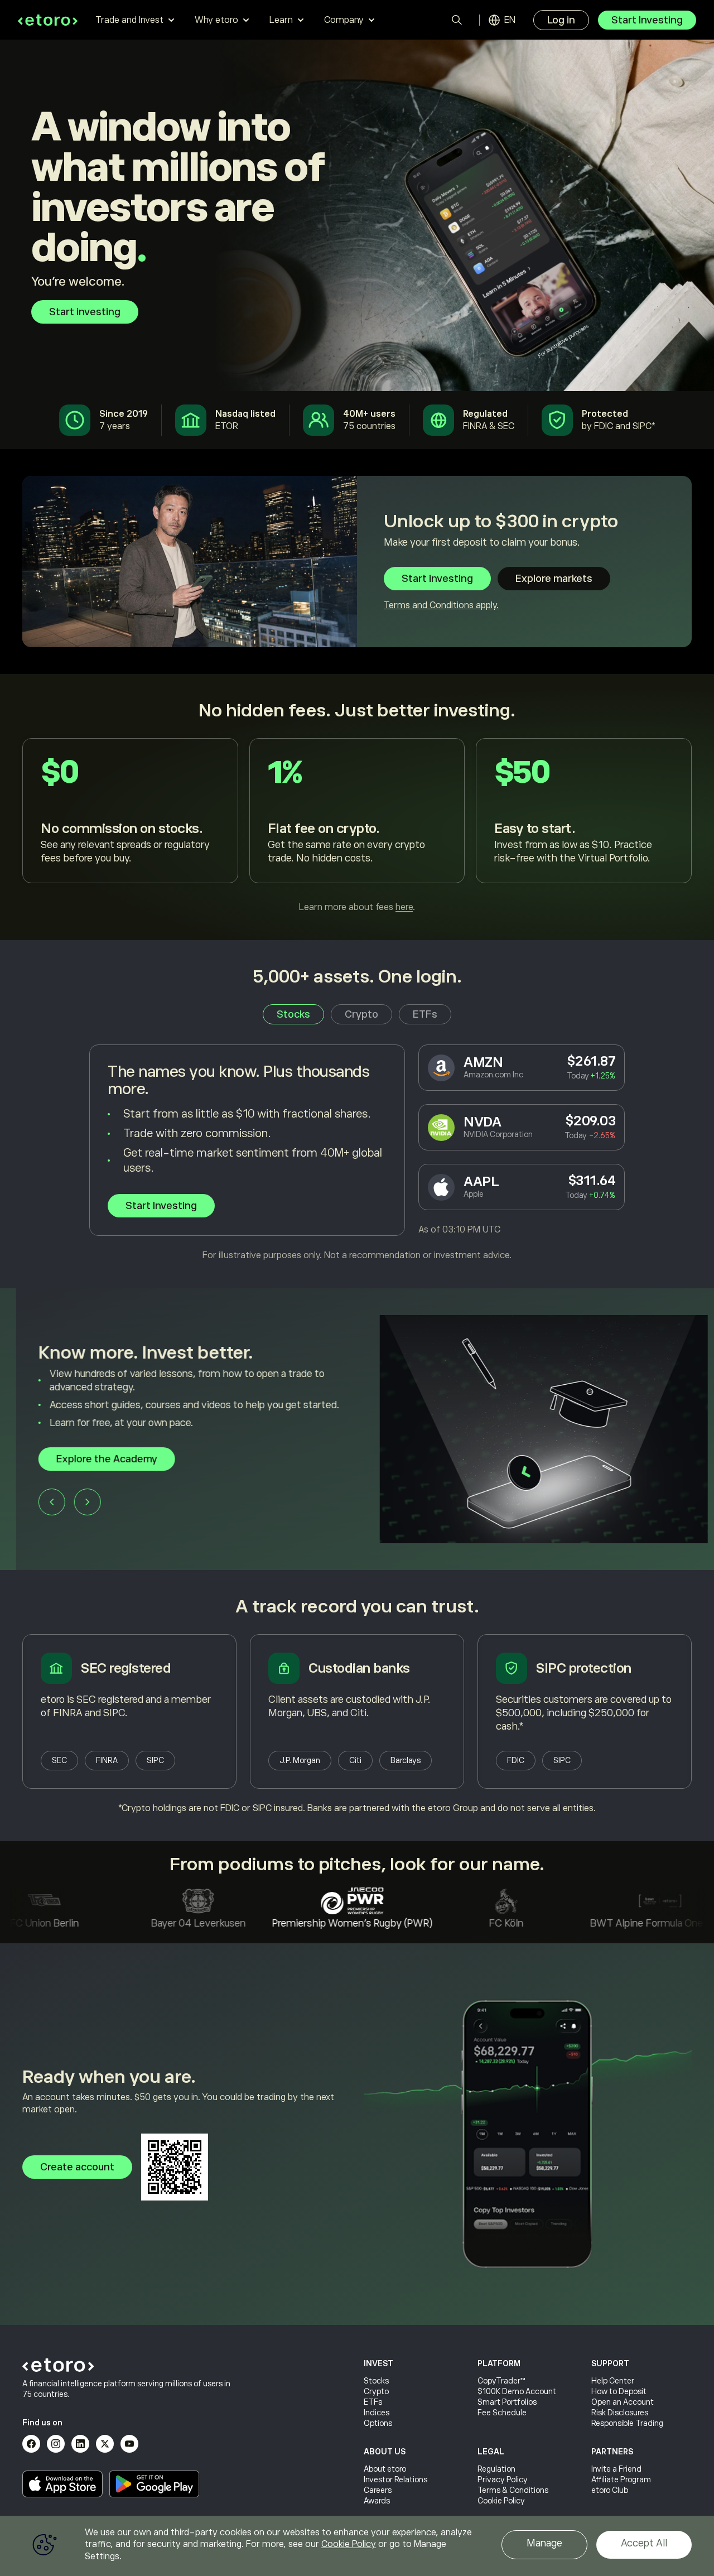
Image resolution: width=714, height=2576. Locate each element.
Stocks (376, 2381)
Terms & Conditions (513, 2490)
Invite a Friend (616, 2469)
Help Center (613, 2381)
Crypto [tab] (361, 1014)
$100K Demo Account (517, 2391)
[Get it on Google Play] (155, 2484)
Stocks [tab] (293, 1014)
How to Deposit (619, 2391)
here (404, 907)
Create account (77, 2167)
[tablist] (357, 1014)
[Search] (457, 20)
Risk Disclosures (620, 2413)
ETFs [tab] (425, 1014)
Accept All (644, 2543)
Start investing (85, 312)
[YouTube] (129, 2444)
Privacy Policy (503, 2479)
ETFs (373, 2402)
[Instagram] (56, 2444)
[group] (357, 1429)
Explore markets (554, 579)
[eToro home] (48, 20)
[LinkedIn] (80, 2444)
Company (344, 20)
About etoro (385, 2469)
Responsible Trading (627, 2423)
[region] (357, 2546)
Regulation (496, 2469)
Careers (378, 2490)
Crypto (376, 2391)
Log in (561, 20)
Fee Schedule (502, 2413)
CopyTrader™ (501, 2381)
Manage (544, 2543)
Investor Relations (395, 2479)
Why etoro (216, 20)
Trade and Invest (129, 20)
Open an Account (623, 2402)
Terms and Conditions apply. (441, 605)
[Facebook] (31, 2444)
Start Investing (647, 20)
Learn (281, 20)
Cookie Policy (501, 2501)
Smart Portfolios (507, 2402)
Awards (377, 2501)
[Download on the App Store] (62, 2484)
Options (378, 2423)
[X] (105, 2444)
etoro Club (610, 2490)
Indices (377, 2413)
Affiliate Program (621, 2479)
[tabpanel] (357, 1153)
